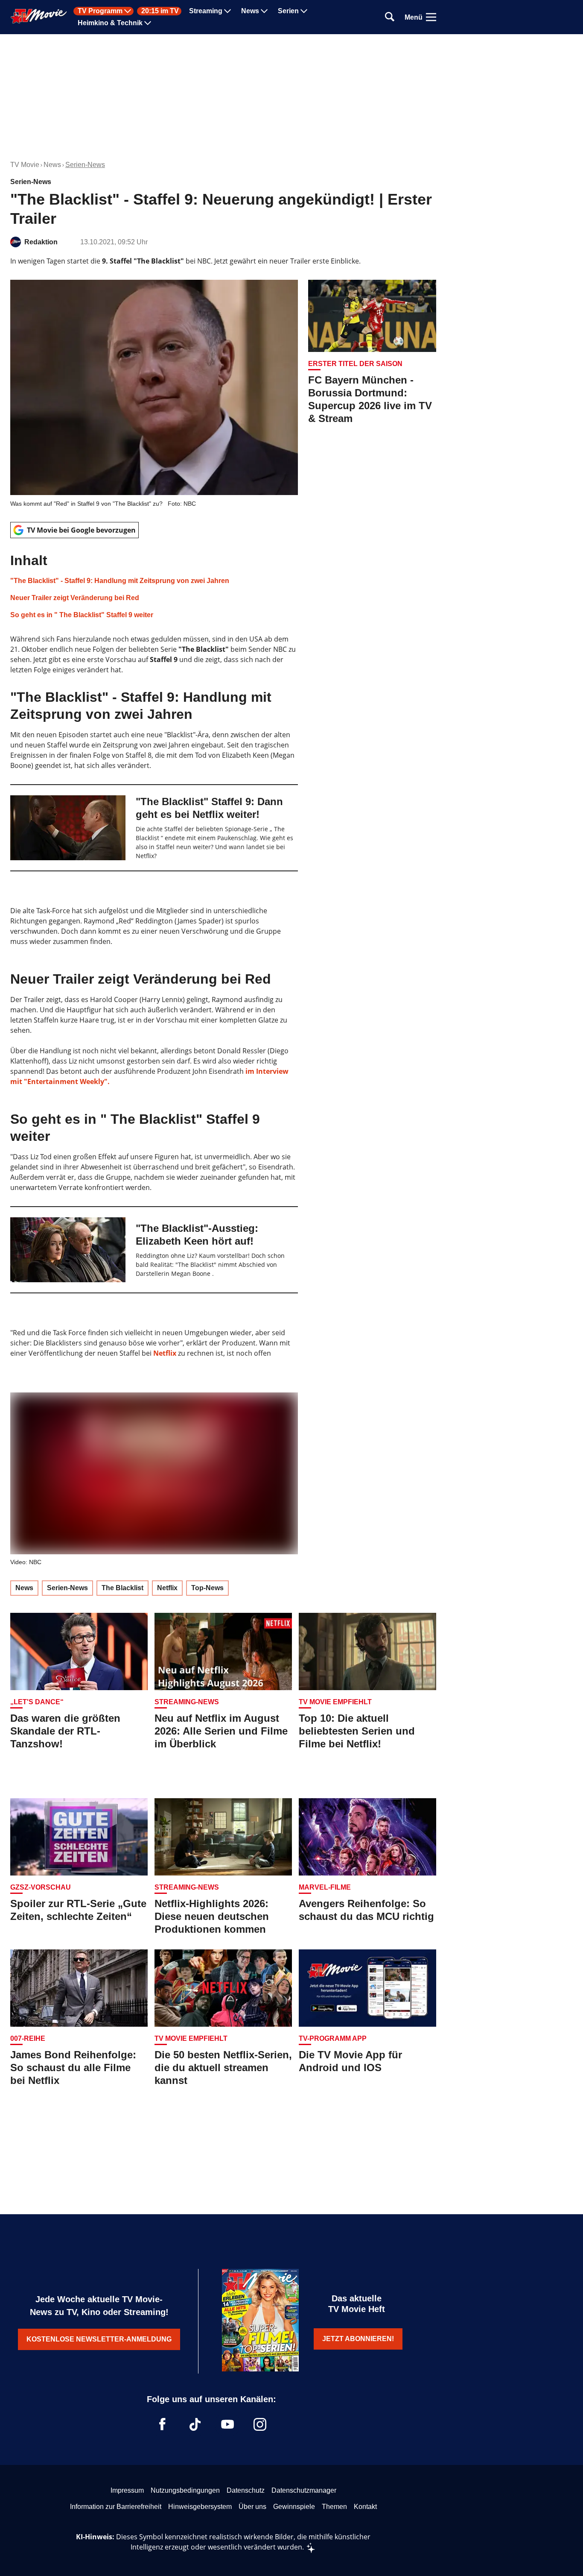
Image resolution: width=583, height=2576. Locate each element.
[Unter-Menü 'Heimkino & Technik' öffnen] (148, 23)
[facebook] (163, 2424)
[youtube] (227, 2424)
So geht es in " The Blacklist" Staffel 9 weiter (82, 615)
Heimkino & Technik (110, 23)
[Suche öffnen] (390, 17)
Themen (334, 2507)
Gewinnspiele (294, 2507)
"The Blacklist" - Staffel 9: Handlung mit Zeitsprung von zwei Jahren (120, 581)
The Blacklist (122, 1588)
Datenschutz (246, 2490)
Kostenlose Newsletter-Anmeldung (99, 2339)
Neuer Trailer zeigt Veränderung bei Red (75, 598)
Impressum (127, 2490)
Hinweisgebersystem (200, 2507)
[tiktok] (195, 2424)
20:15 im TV (160, 11)
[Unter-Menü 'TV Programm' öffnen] (128, 11)
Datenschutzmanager (304, 2490)
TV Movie (25, 165)
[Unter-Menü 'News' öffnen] (264, 11)
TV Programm (100, 11)
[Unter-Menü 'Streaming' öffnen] (227, 11)
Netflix (165, 1353)
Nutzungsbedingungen (185, 2490)
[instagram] (260, 2424)
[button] (154, 586)
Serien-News (85, 165)
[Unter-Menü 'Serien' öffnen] (304, 11)
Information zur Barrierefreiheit (116, 2507)
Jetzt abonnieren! (358, 2339)
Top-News (207, 1588)
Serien (288, 11)
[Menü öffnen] (431, 17)
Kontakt (365, 2507)
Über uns (252, 2507)
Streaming (206, 11)
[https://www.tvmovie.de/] (39, 16)
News (250, 11)
